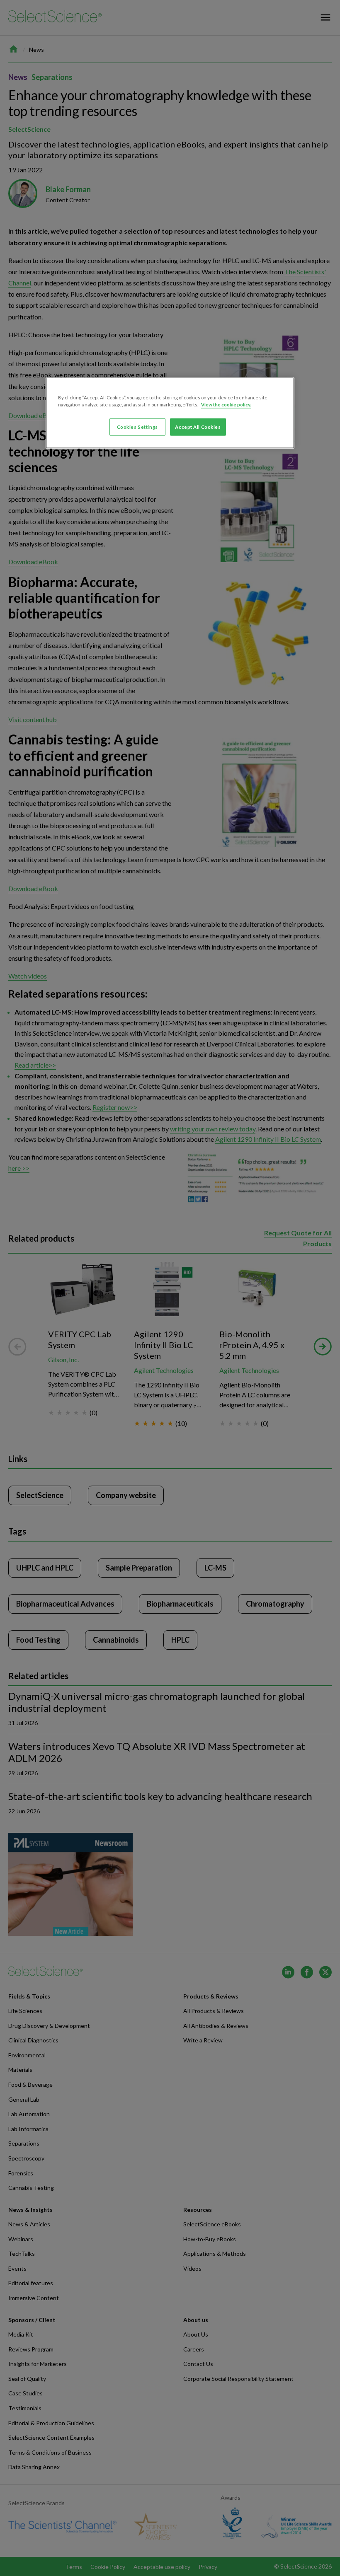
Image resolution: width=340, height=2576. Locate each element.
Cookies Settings (137, 427)
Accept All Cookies (198, 427)
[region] (170, 413)
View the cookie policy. (226, 404)
